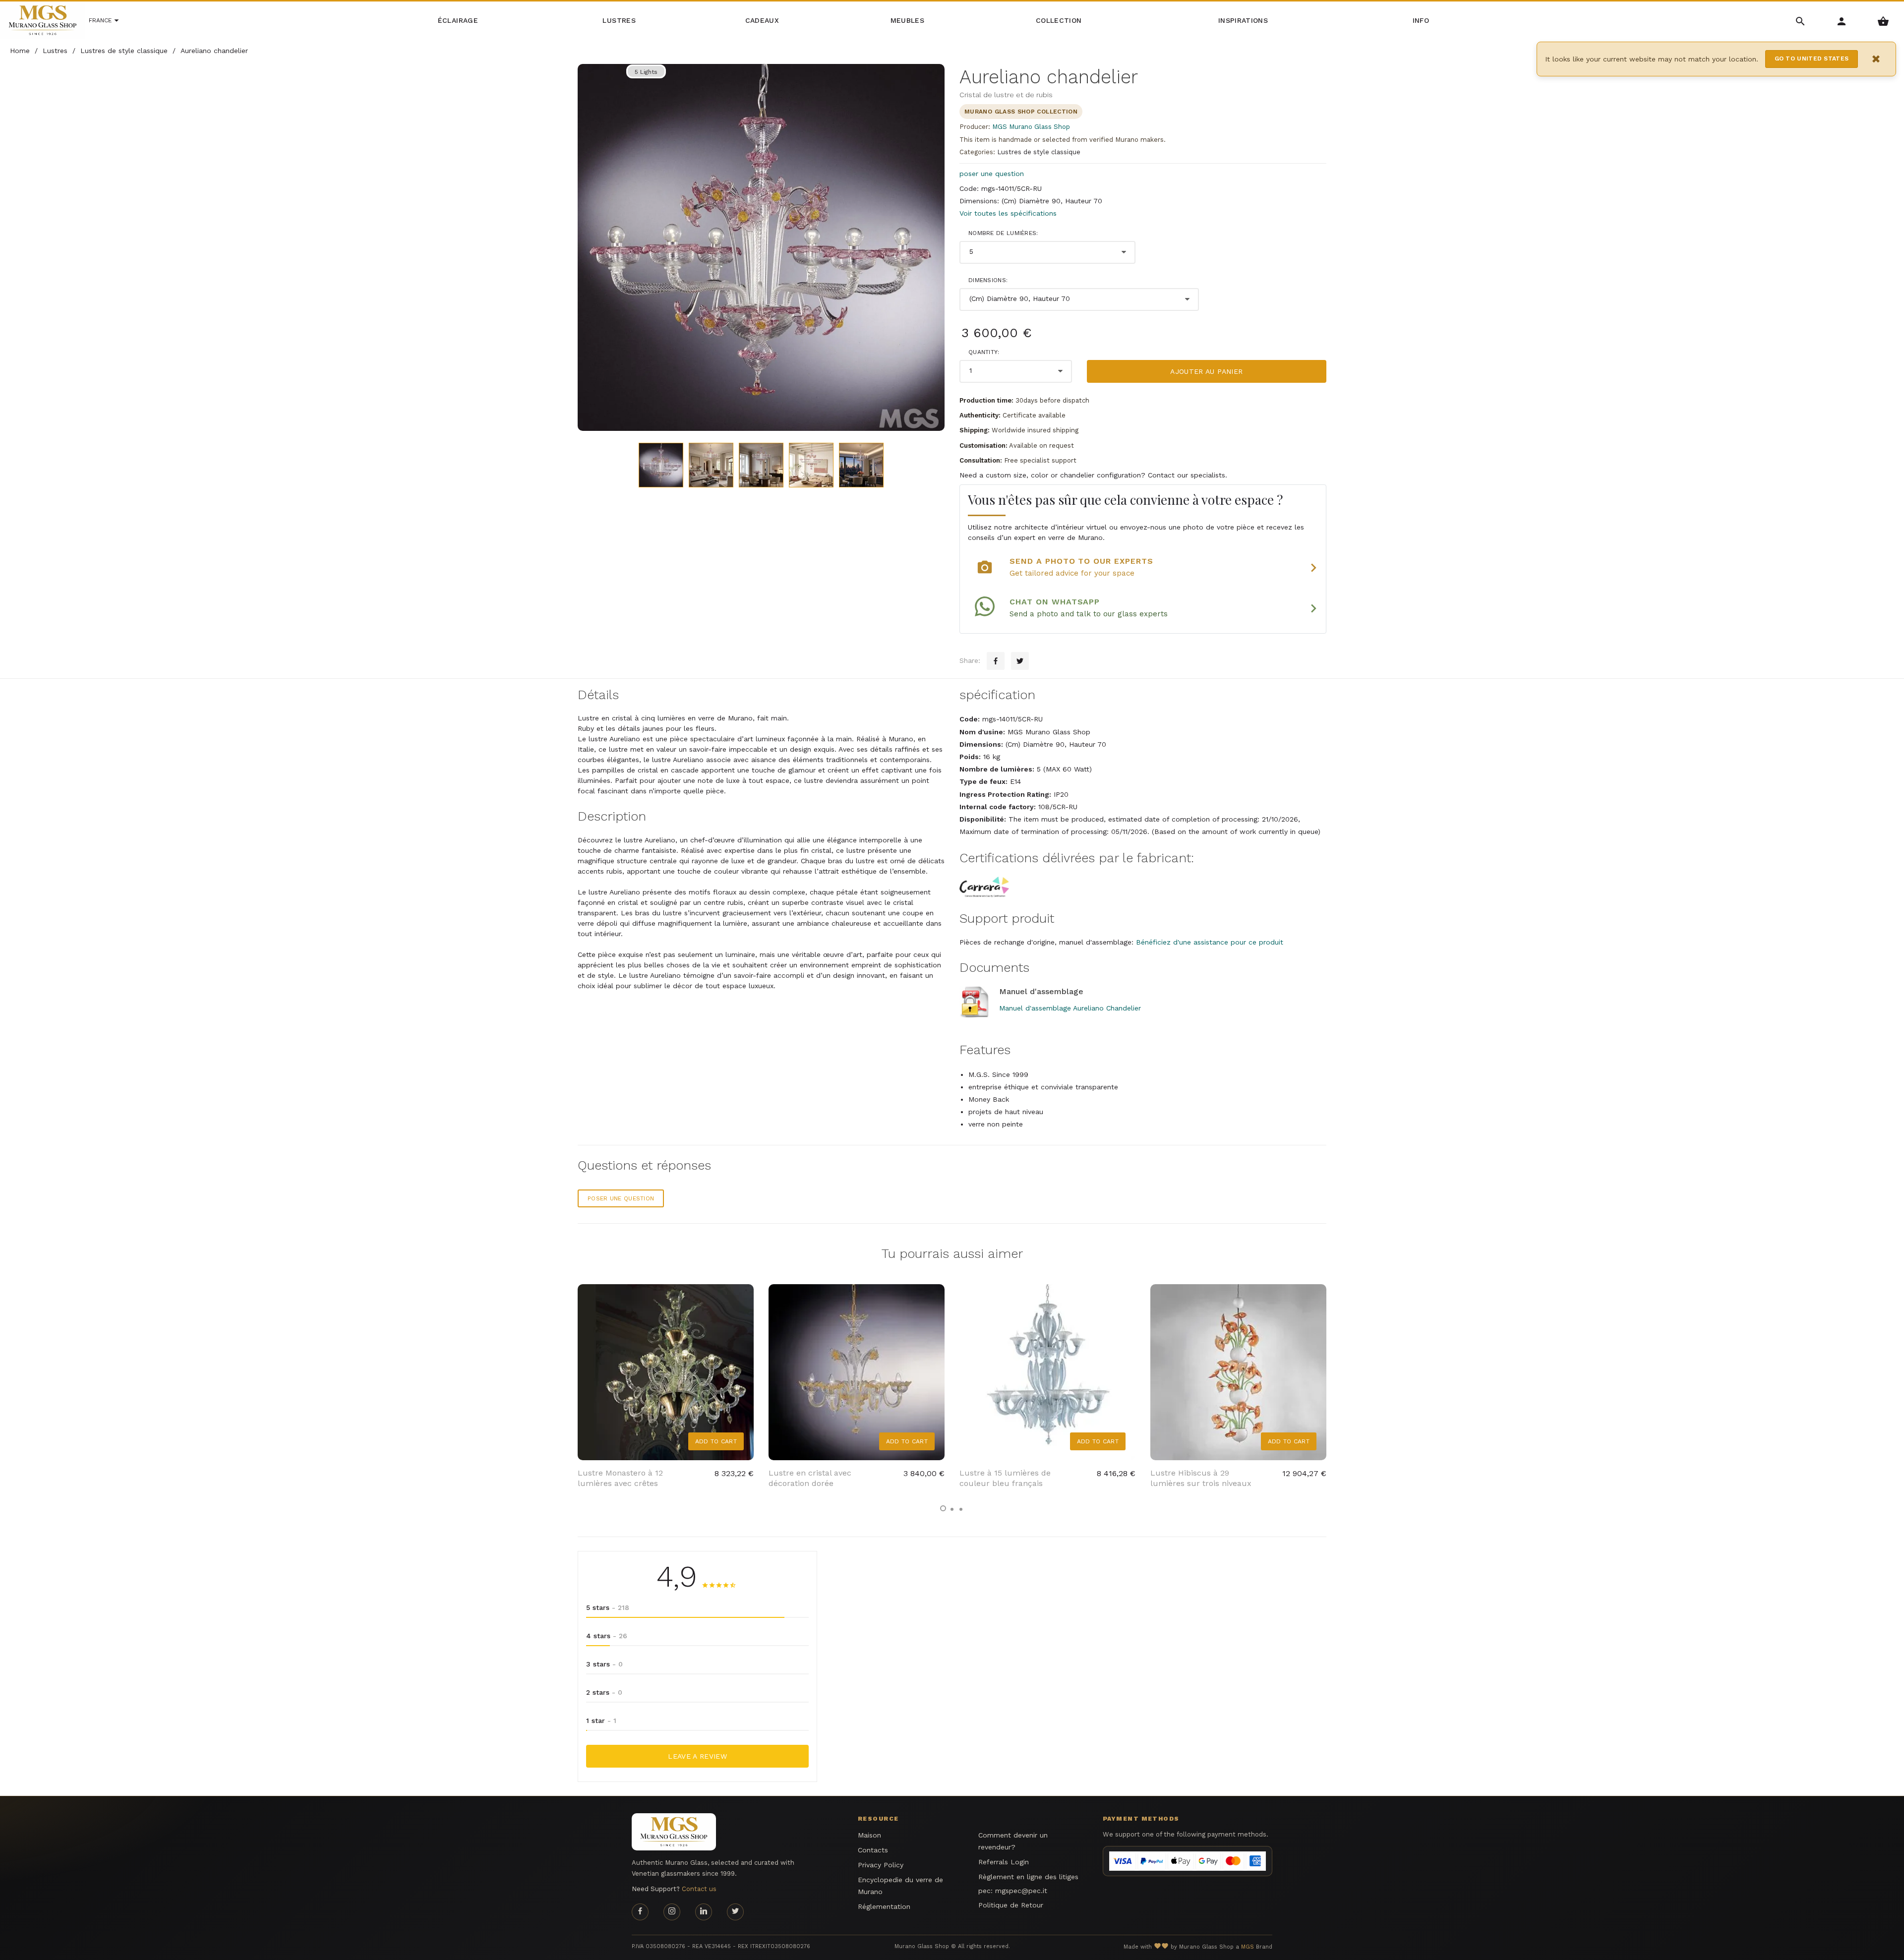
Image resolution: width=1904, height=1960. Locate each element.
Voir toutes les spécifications (1008, 213)
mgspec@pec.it (1021, 1891)
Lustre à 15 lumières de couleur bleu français (1005, 1478)
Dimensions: (988, 280)
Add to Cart (716, 1441)
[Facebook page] (640, 1912)
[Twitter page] (735, 1912)
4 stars (607, 1636)
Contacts (873, 1850)
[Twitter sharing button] (1020, 661)
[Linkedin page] (704, 1912)
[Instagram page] (672, 1912)
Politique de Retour (1011, 1905)
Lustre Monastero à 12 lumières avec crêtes (620, 1478)
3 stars (604, 1664)
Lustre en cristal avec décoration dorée (810, 1478)
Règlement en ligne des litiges (1028, 1877)
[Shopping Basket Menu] (1883, 21)
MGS (1248, 1947)
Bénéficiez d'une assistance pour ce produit (1210, 942)
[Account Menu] (1842, 21)
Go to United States (1812, 59)
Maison (869, 1835)
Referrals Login (1004, 1862)
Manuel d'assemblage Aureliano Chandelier (1070, 1008)
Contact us (699, 1889)
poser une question (992, 174)
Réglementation (884, 1906)
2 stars (604, 1692)
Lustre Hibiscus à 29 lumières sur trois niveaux (1201, 1478)
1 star (601, 1721)
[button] (943, 1508)
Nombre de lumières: (1003, 233)
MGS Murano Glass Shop (1031, 127)
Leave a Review (697, 1756)
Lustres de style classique (1039, 152)
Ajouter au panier (1206, 371)
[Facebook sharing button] (996, 661)
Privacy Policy (881, 1865)
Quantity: (984, 352)
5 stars (608, 1607)
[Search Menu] (1801, 21)
